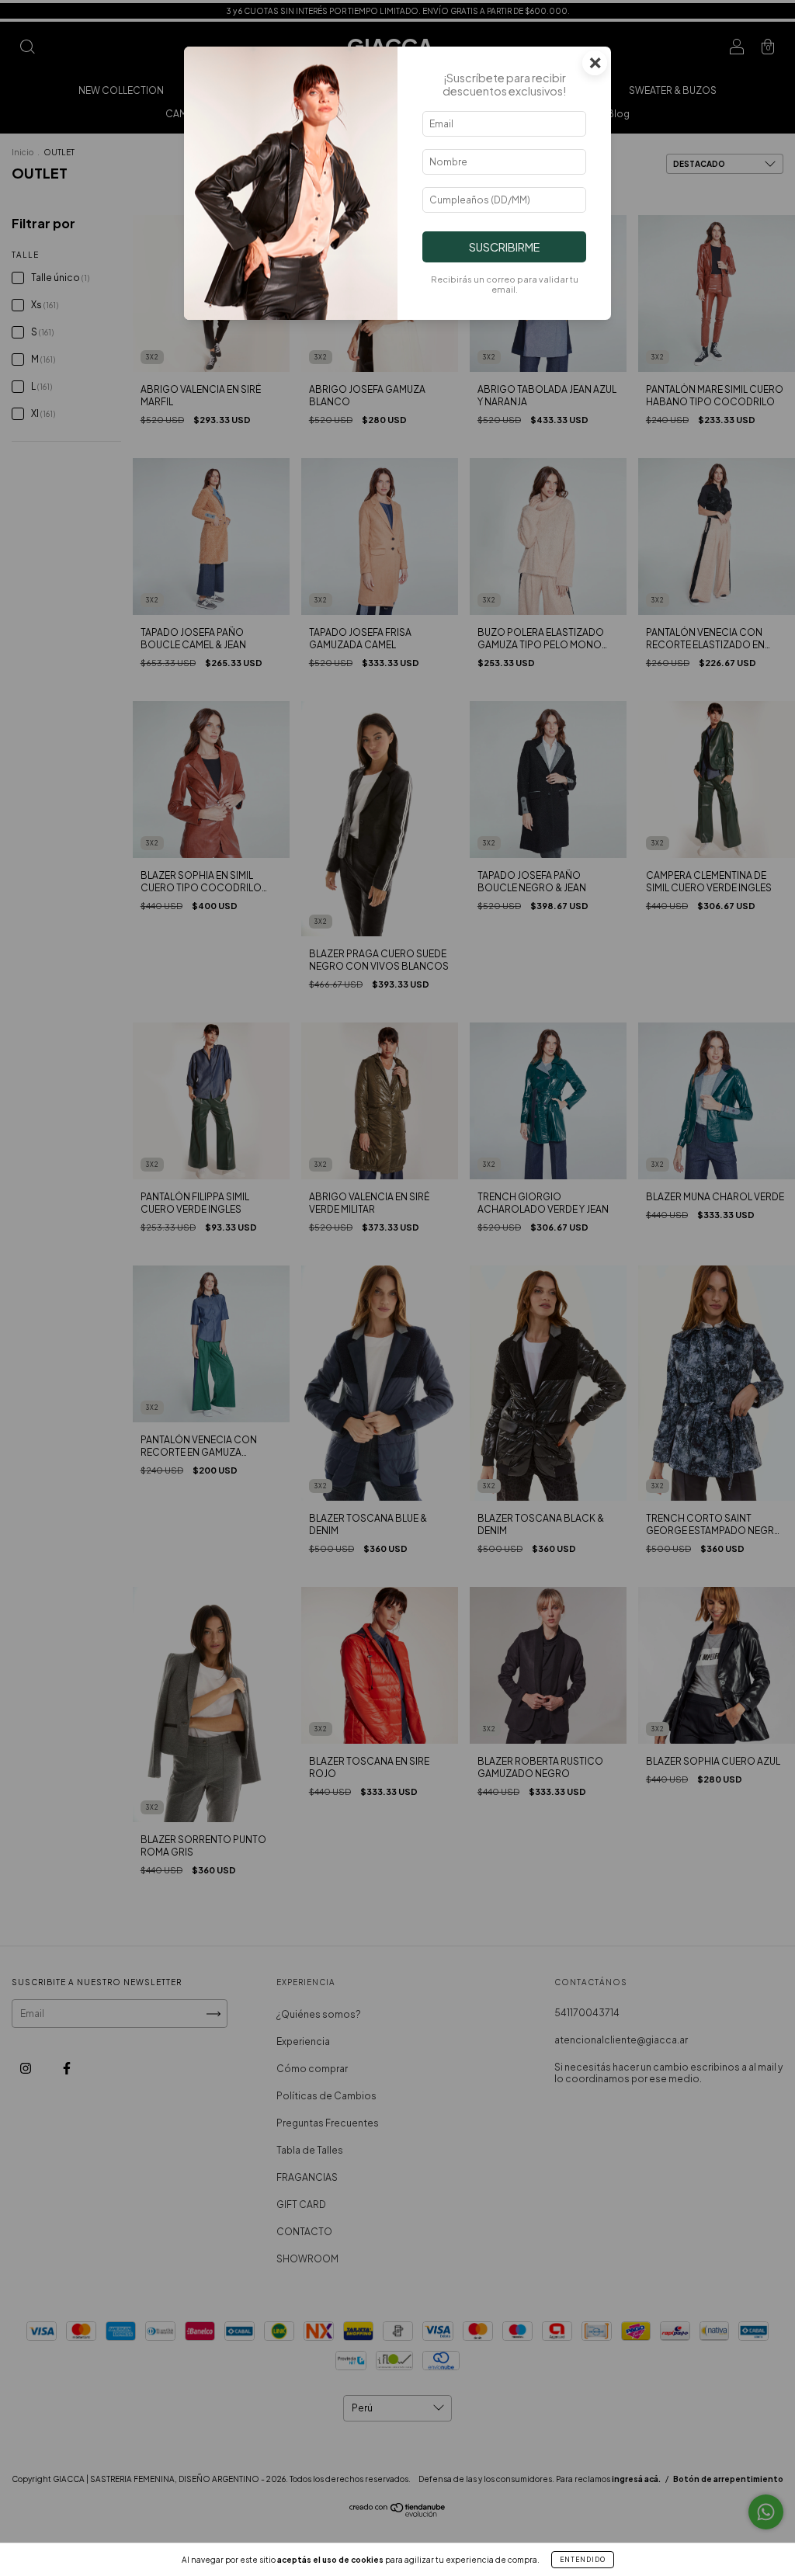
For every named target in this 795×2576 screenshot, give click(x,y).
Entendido (583, 2560)
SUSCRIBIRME (504, 247)
